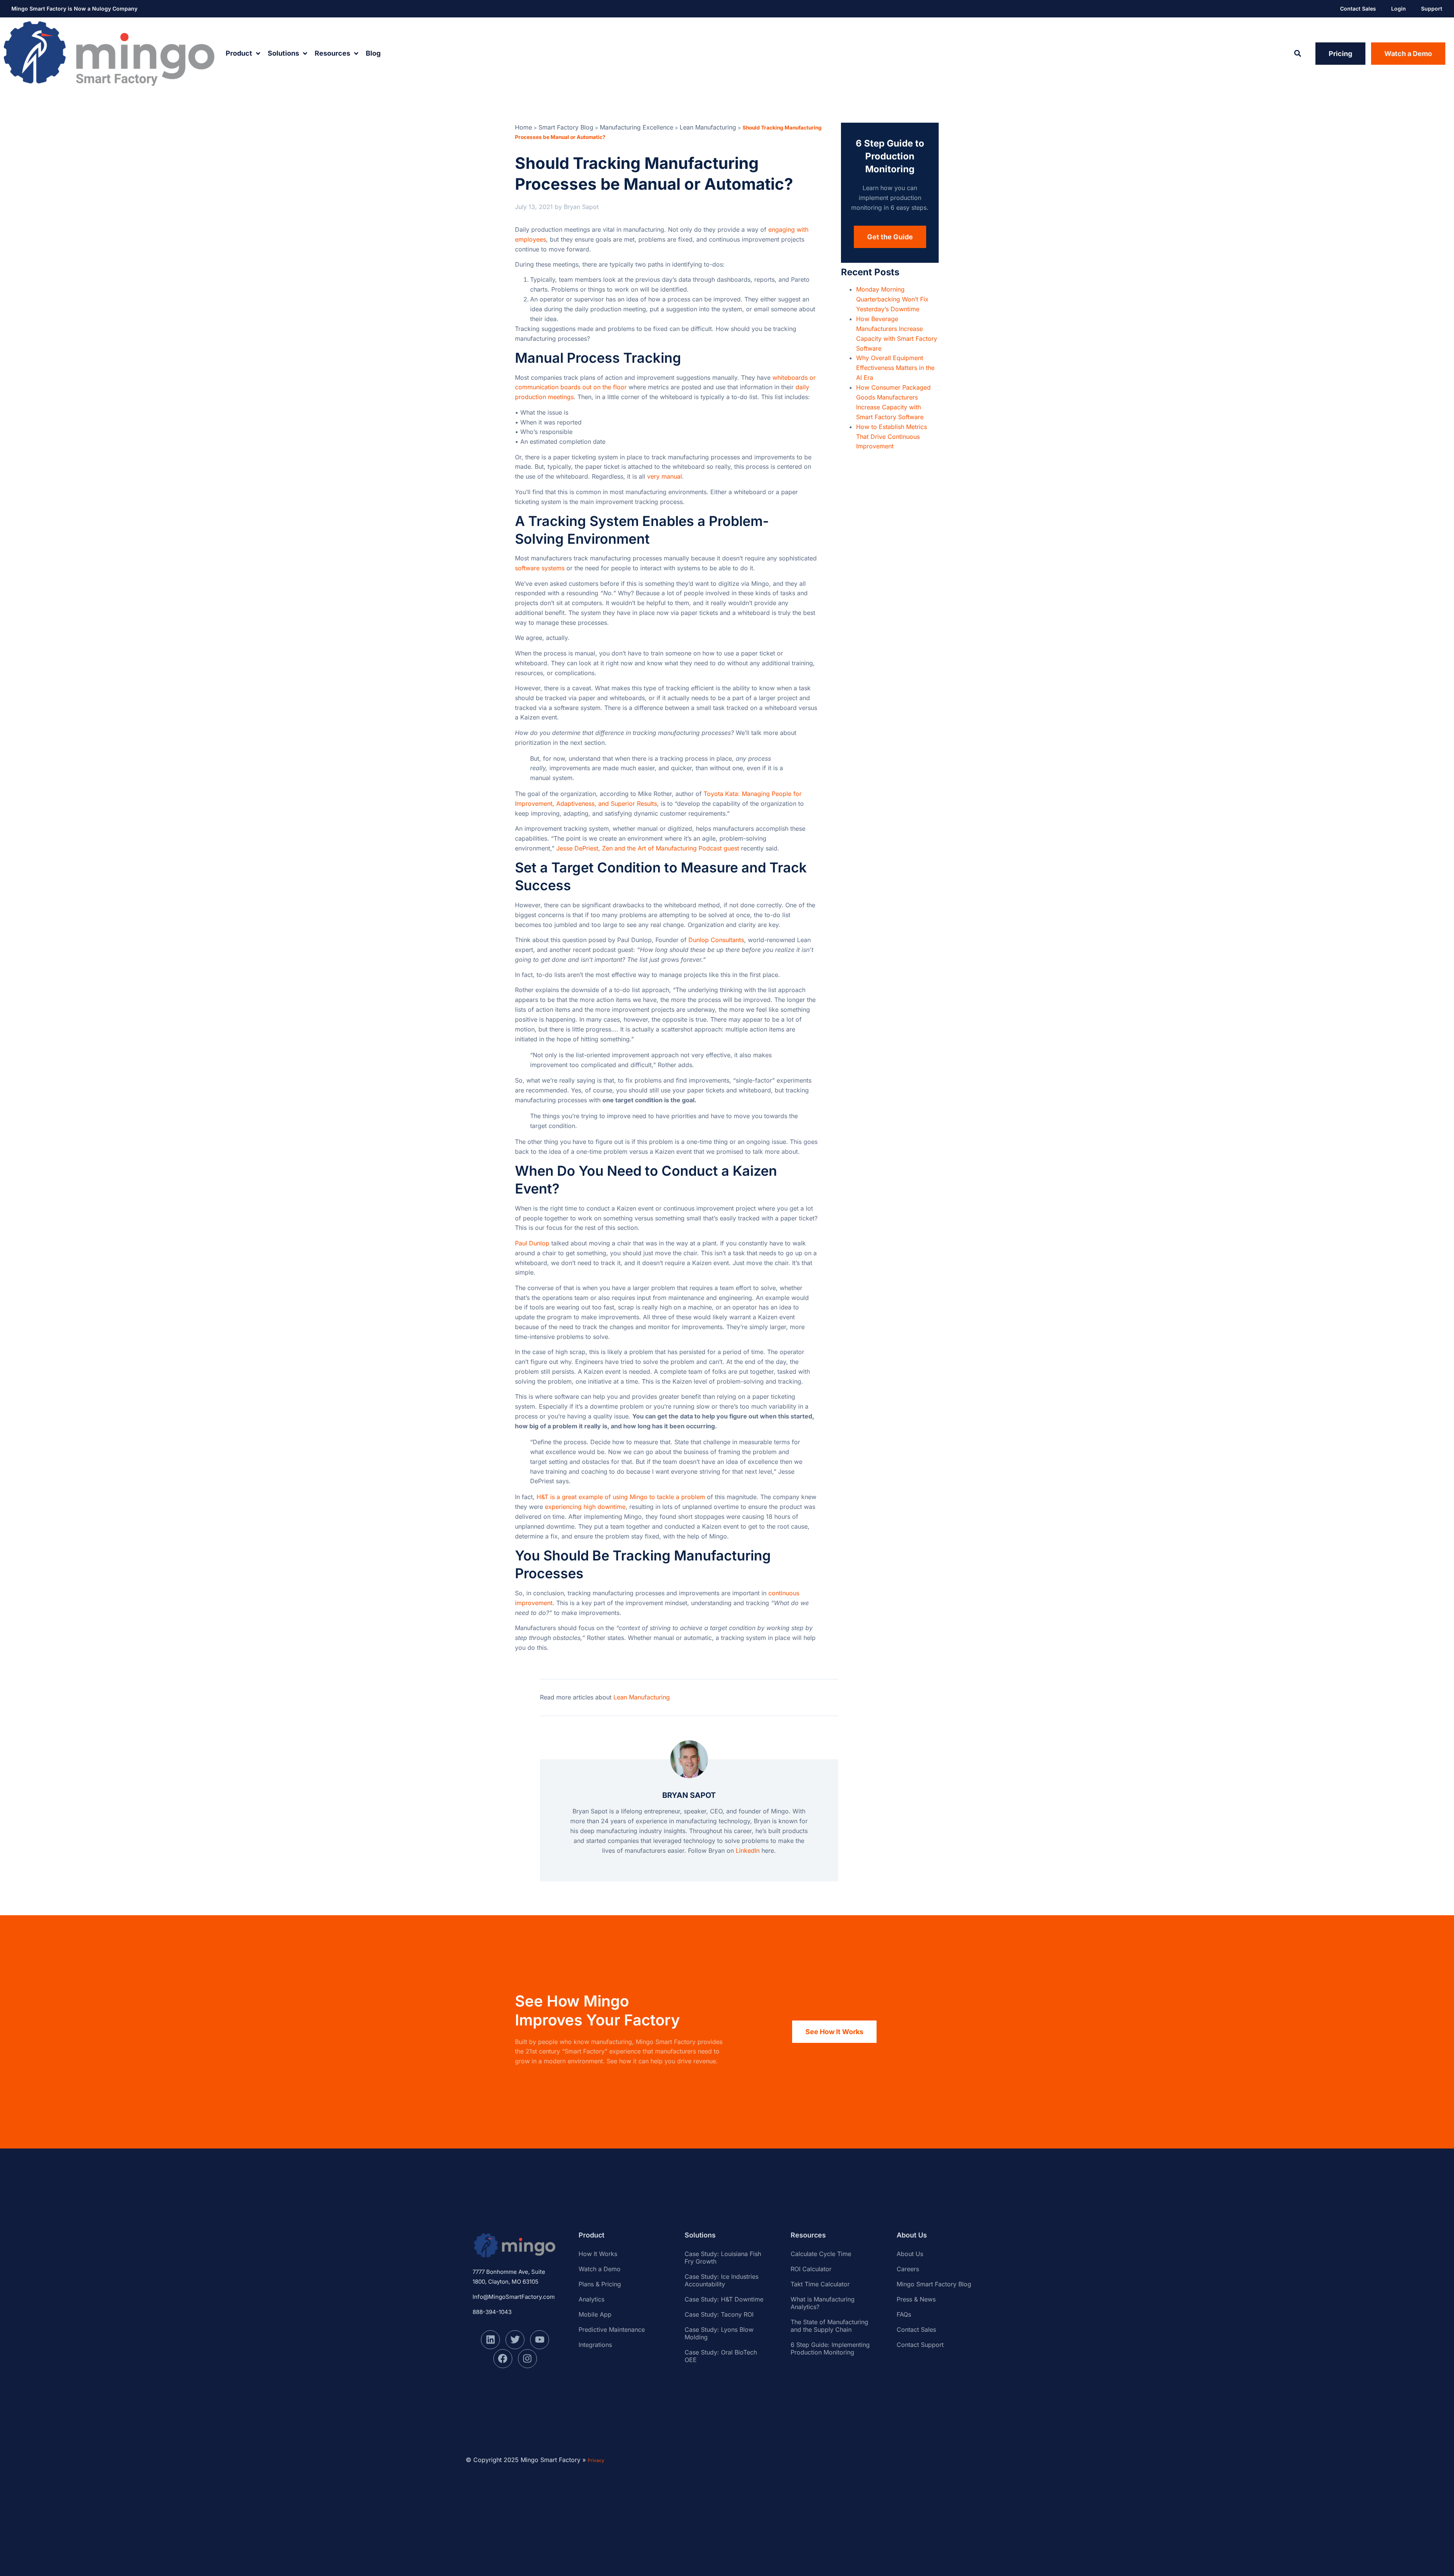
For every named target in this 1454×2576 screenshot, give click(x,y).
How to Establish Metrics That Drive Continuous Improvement (892, 437)
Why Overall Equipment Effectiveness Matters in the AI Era (895, 368)
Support (1432, 9)
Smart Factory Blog (566, 127)
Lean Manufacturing (708, 127)
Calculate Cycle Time (821, 2254)
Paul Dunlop (532, 1243)
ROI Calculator (811, 2269)
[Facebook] (503, 2359)
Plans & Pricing (600, 2284)
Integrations (595, 2345)
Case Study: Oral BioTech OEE (721, 2356)
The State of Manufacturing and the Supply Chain (829, 2326)
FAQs (904, 2314)
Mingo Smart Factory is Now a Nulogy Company (74, 9)
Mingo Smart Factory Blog (934, 2284)
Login (1399, 9)
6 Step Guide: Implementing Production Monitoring (830, 2348)
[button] (1297, 54)
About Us (910, 2254)
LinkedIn (748, 1850)
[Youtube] (540, 2340)
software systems (540, 568)
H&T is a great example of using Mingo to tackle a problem (621, 1497)
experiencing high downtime (585, 1507)
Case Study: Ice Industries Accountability (722, 2280)
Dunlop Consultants (716, 940)
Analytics (591, 2299)
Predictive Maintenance (612, 2329)
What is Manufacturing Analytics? (823, 2303)
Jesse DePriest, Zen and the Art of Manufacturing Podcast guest (648, 848)
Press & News (916, 2299)
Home (523, 127)
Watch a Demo (600, 2269)
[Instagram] (527, 2359)
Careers (908, 2269)
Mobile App (595, 2314)
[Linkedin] (490, 2340)
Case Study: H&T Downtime (724, 2299)
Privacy (596, 2460)
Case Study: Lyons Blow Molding (719, 2333)
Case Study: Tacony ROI (719, 2314)
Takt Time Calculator (820, 2284)
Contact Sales (1358, 9)
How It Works (598, 2254)
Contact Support (920, 2345)
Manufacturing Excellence (637, 127)
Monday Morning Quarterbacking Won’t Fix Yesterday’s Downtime (892, 299)
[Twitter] (515, 2340)
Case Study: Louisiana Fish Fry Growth (723, 2258)
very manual (665, 476)
